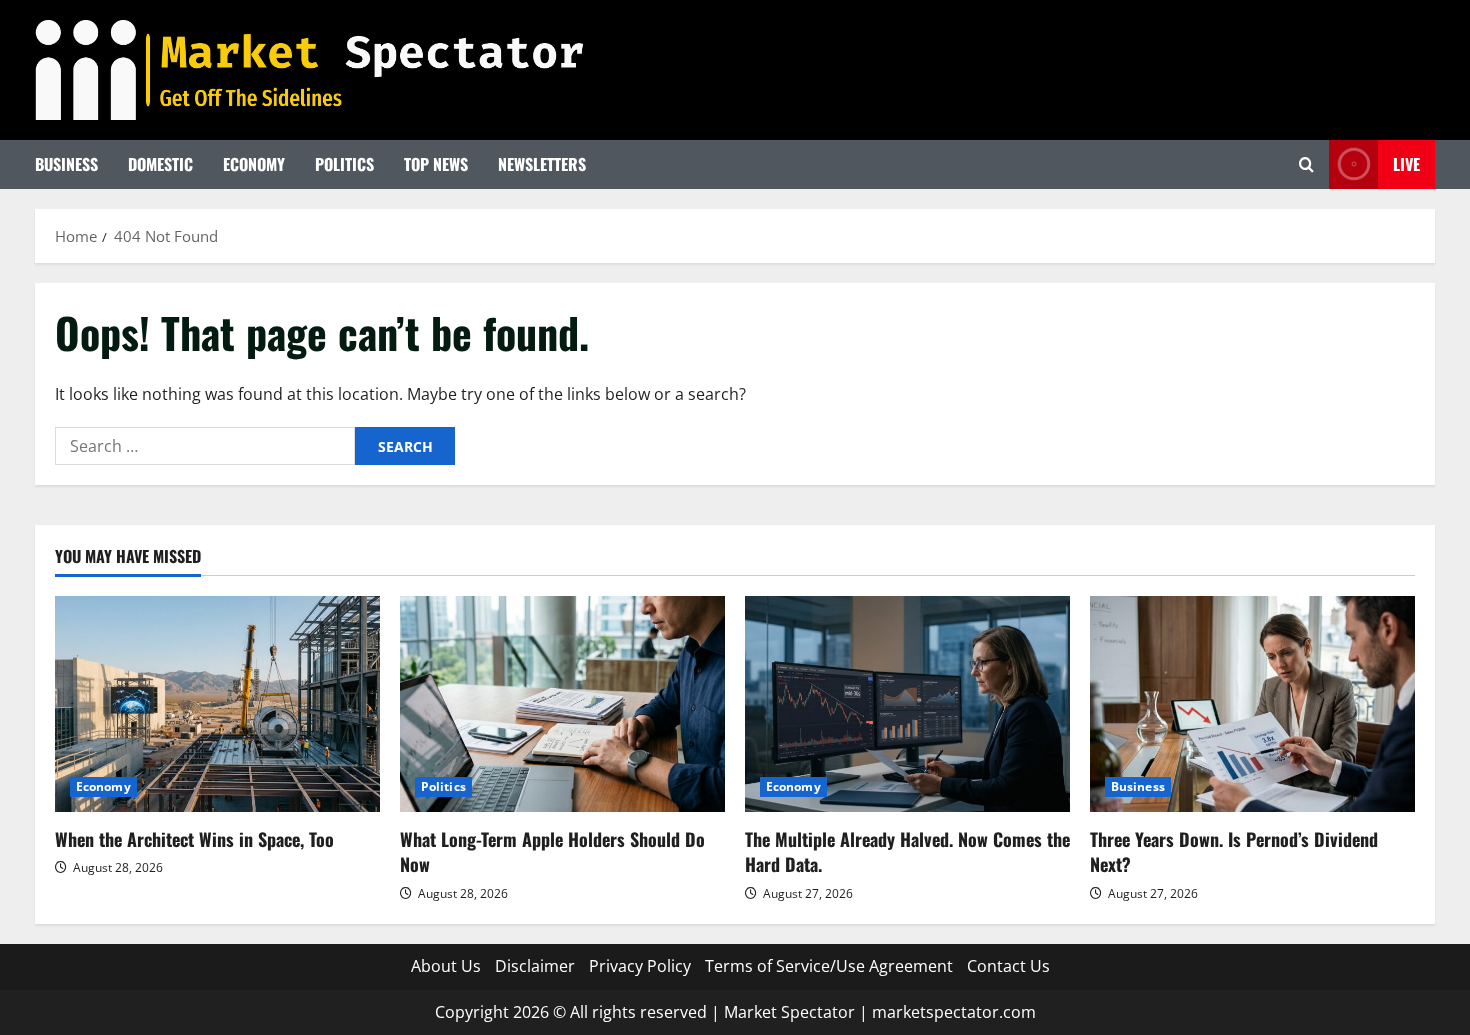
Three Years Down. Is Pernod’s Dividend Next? (1234, 851)
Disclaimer (535, 966)
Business (66, 164)
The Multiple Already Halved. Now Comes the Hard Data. (907, 851)
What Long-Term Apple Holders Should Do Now (552, 851)
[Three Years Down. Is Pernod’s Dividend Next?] (1252, 704)
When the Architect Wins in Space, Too (194, 839)
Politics (344, 164)
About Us (446, 966)
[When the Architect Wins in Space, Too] (217, 704)
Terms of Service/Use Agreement (829, 966)
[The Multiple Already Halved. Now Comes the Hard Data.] (907, 704)
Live (1406, 164)
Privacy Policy (640, 966)
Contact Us (1008, 966)
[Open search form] (1306, 164)
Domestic (160, 164)
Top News (436, 164)
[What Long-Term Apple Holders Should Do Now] (562, 704)
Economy (254, 164)
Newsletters (542, 164)
